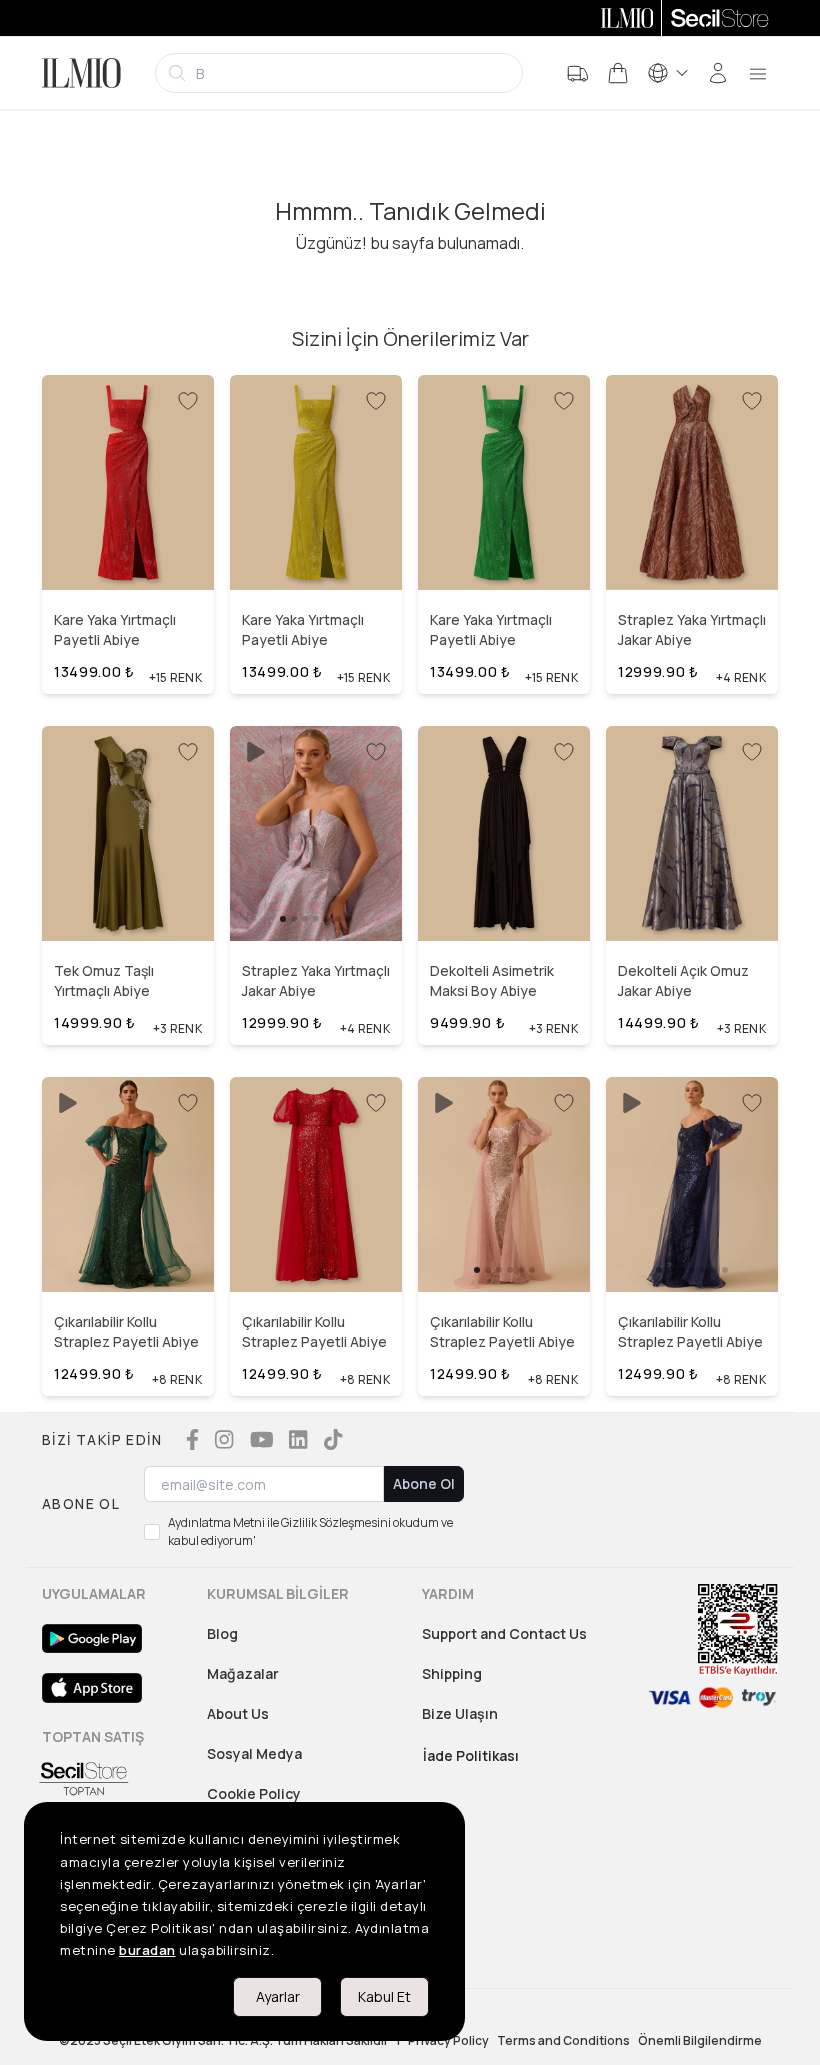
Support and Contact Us (504, 1633)
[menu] (758, 73)
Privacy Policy (448, 2041)
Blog (222, 1633)
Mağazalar (243, 1673)
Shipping (452, 1673)
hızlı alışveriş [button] (127, 548)
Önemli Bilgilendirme (700, 2041)
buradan (147, 1950)
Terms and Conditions (563, 2041)
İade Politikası (471, 1755)
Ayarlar (278, 1996)
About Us (238, 1713)
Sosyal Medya (254, 1753)
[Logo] (81, 73)
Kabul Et (384, 1996)
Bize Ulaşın (460, 1713)
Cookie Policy (254, 1793)
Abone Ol (424, 1483)
